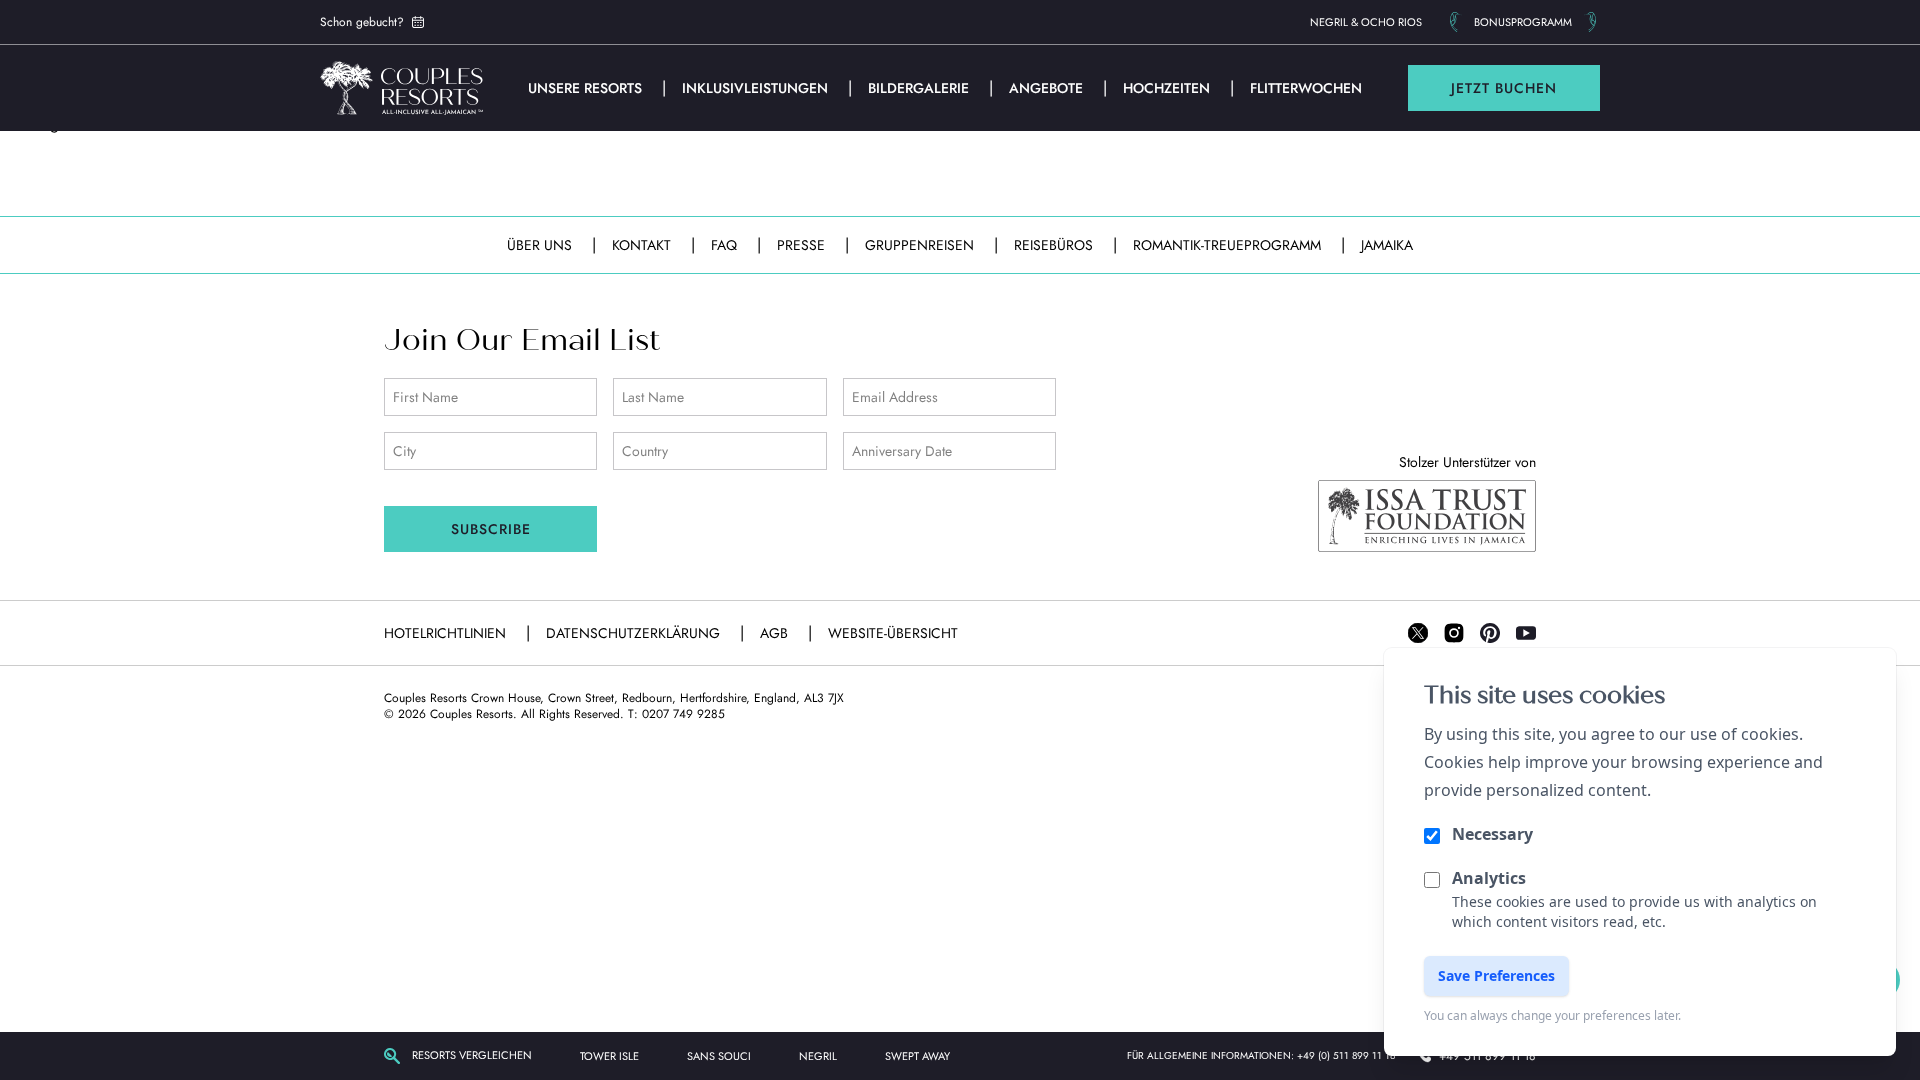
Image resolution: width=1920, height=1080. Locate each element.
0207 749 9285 (683, 714)
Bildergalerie (920, 88)
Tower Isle (609, 1056)
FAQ (726, 245)
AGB (776, 633)
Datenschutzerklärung (635, 633)
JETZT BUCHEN (1504, 88)
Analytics (1489, 878)
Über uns (541, 245)
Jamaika (1387, 245)
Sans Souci (719, 1056)
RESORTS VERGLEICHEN (472, 1055)
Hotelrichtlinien (447, 633)
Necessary (1492, 834)
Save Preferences (1496, 975)
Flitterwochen (1306, 88)
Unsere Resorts (587, 88)
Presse (803, 245)
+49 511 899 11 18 (1487, 1056)
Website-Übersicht (893, 633)
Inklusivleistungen (757, 88)
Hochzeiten (1168, 88)
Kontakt (643, 245)
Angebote (1048, 88)
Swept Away (917, 1056)
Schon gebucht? (362, 22)
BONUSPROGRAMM (1523, 22)
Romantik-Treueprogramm (1229, 245)
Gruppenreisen (921, 245)
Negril (818, 1056)
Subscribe (491, 529)
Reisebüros (1055, 245)
